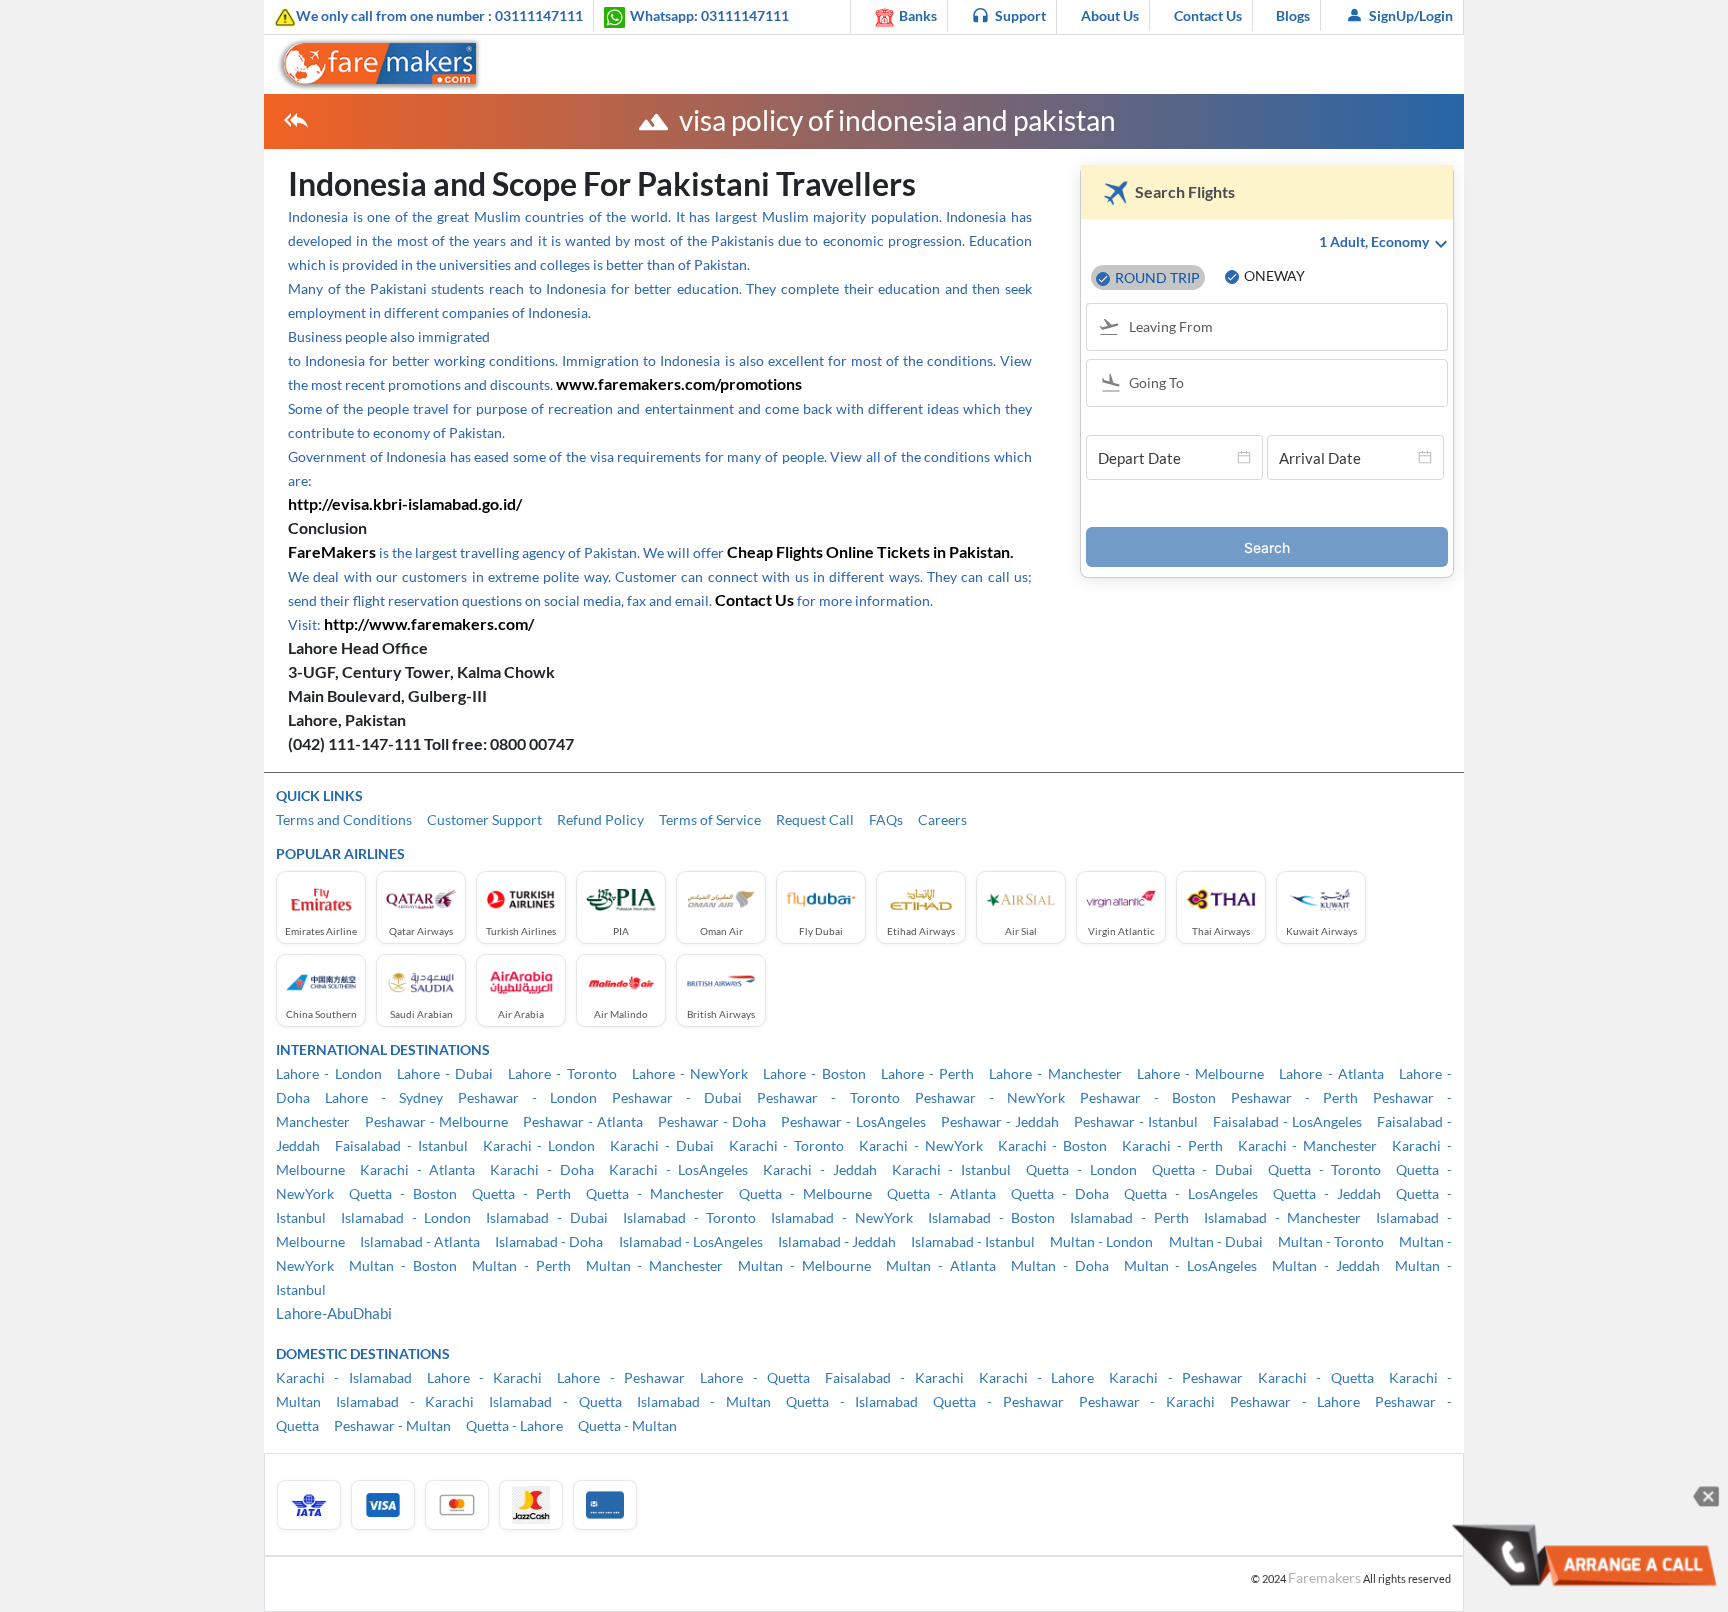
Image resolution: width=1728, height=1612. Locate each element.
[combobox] (1276, 329)
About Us (1110, 15)
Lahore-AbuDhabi (334, 1313)
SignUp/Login (1411, 15)
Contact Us (1208, 15)
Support (1020, 15)
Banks (918, 15)
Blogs (1293, 15)
